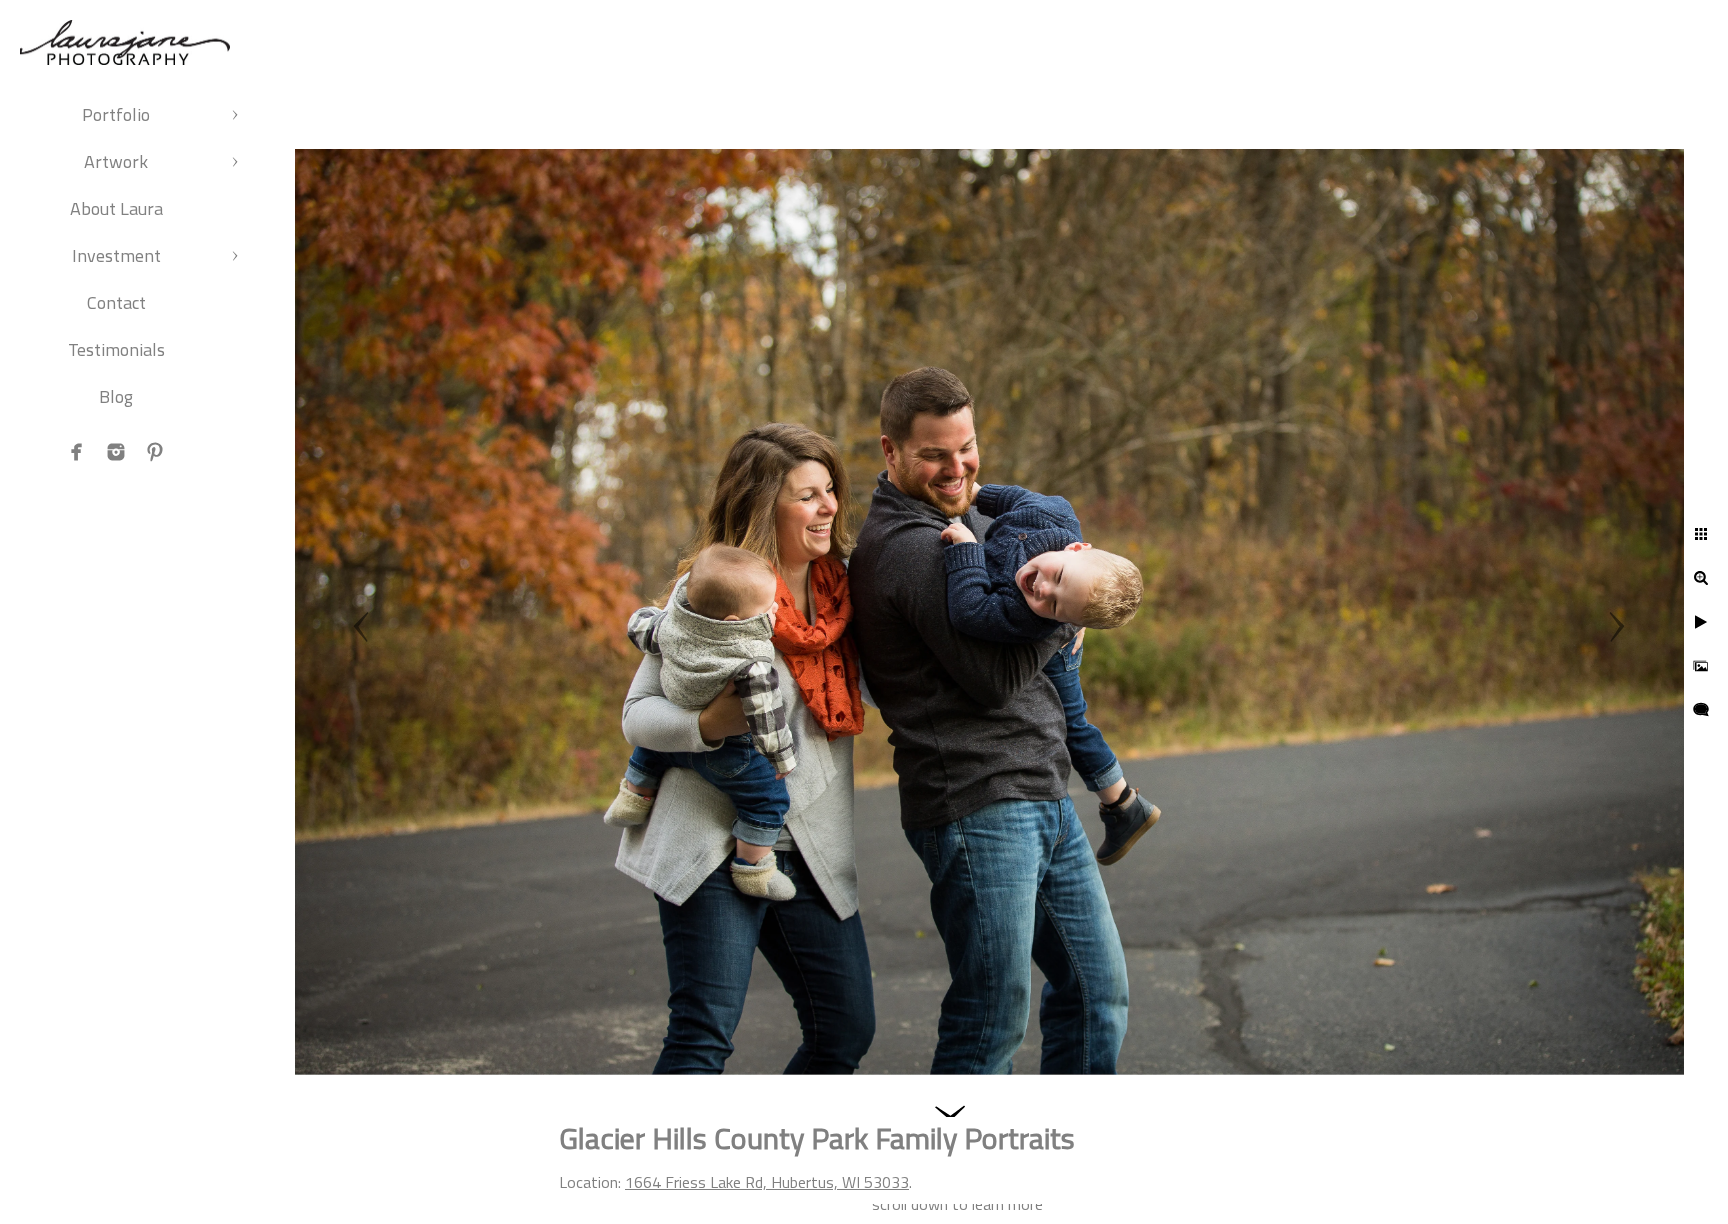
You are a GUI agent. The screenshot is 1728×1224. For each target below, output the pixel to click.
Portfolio (116, 114)
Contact (116, 302)
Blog (116, 396)
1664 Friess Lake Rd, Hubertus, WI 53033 (767, 1182)
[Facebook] (77, 452)
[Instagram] (116, 452)
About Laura (116, 208)
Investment (116, 255)
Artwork (116, 161)
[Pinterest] (155, 452)
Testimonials (116, 349)
